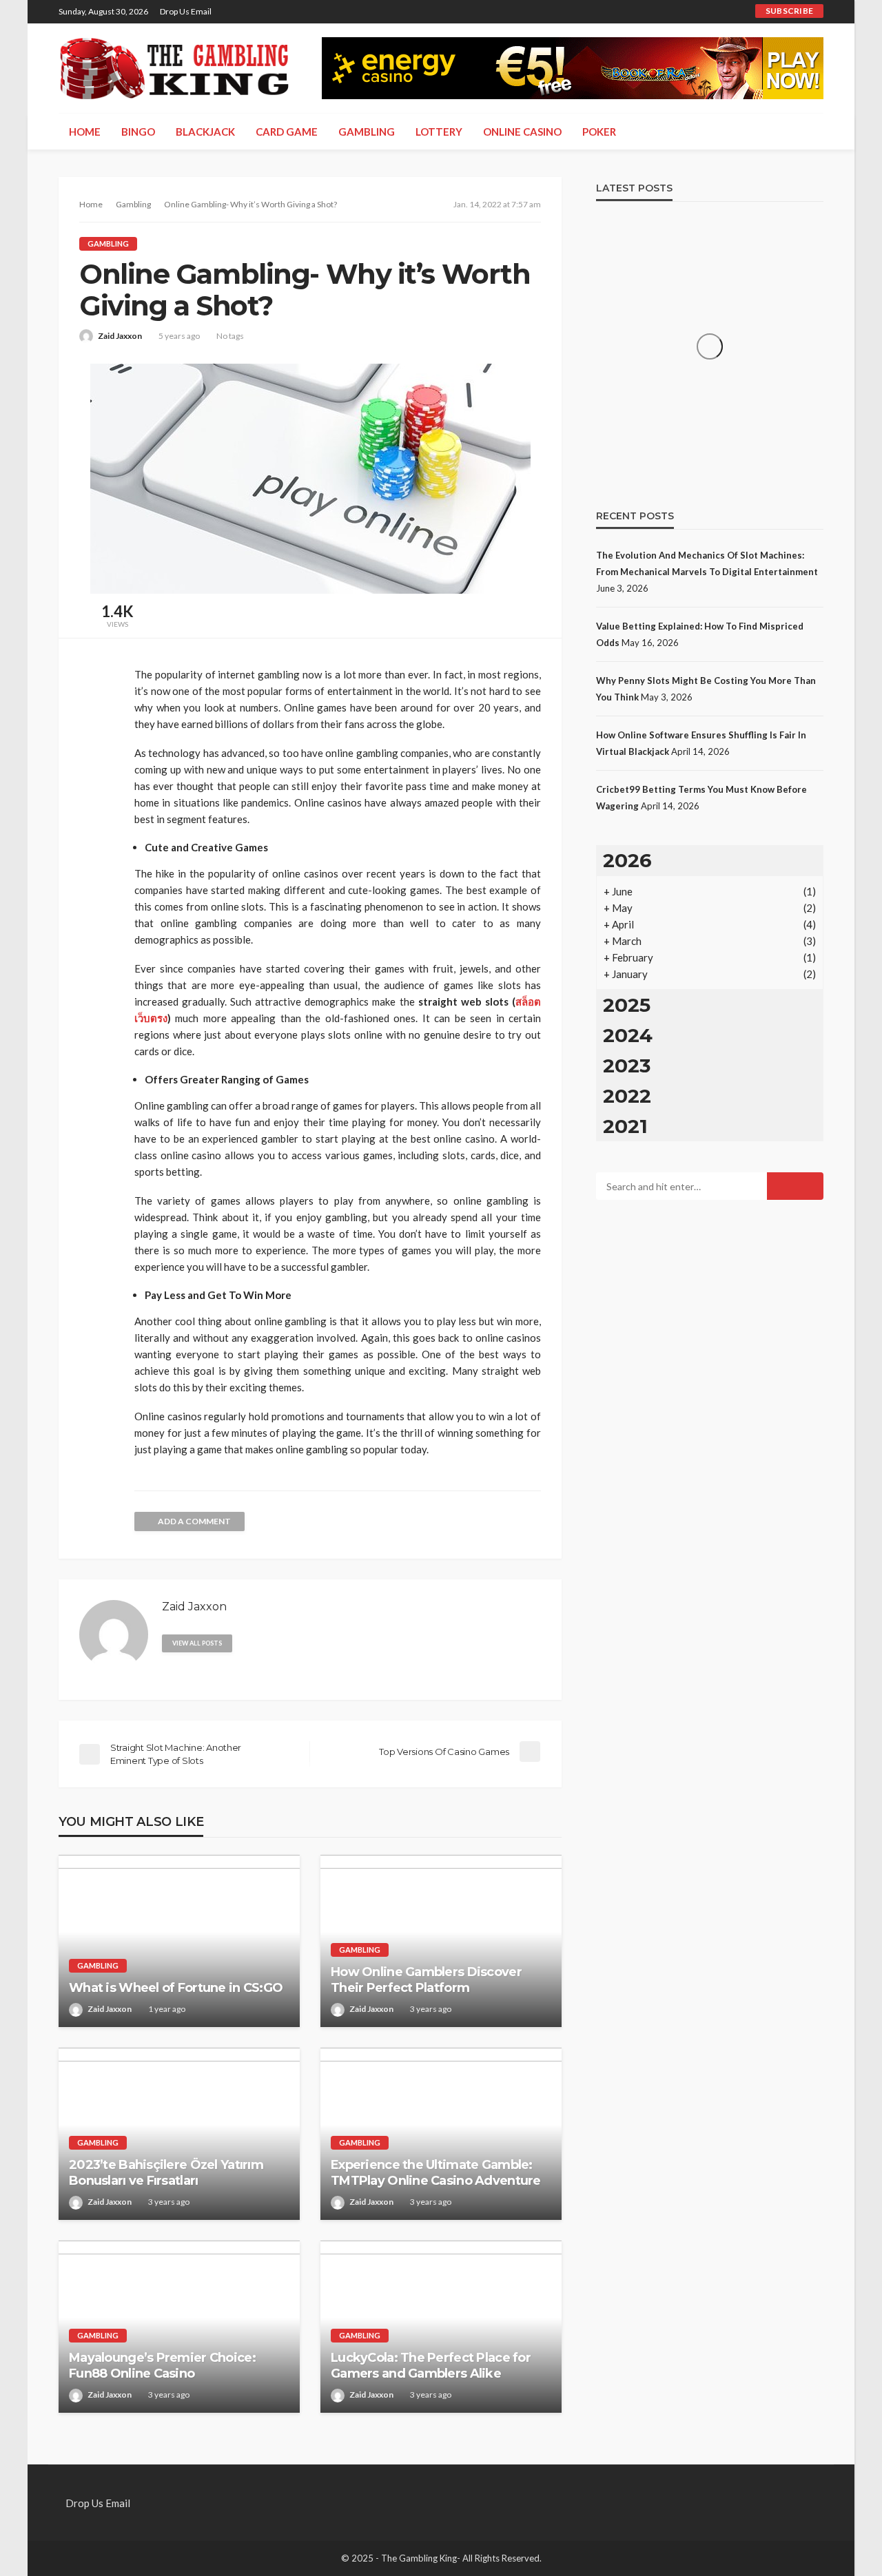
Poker (599, 132)
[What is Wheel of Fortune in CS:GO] (179, 1941)
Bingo (138, 132)
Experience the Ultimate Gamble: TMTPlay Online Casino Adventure (436, 2173)
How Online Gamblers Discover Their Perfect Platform (426, 1980)
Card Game (287, 132)
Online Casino (522, 132)
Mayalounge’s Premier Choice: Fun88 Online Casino (162, 2366)
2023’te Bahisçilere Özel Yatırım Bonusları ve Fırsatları (166, 2173)
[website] (249, 1642)
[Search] (812, 132)
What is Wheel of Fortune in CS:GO (176, 1988)
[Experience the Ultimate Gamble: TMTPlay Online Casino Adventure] (441, 2134)
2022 (627, 1096)
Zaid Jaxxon (120, 336)
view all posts (197, 1643)
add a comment (194, 1521)
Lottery (439, 132)
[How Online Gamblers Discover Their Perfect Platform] (441, 1941)
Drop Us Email (186, 11)
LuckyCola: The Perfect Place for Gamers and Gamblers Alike (431, 2366)
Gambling (367, 132)
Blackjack (205, 132)
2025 (627, 1005)
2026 (627, 860)
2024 (628, 1035)
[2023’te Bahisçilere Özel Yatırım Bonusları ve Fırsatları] (179, 2134)
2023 (627, 1066)
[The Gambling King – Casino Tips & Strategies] (176, 68)
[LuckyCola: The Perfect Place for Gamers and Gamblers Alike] (441, 2327)
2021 (625, 1126)
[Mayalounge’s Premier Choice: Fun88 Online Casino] (179, 2327)
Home (85, 132)
